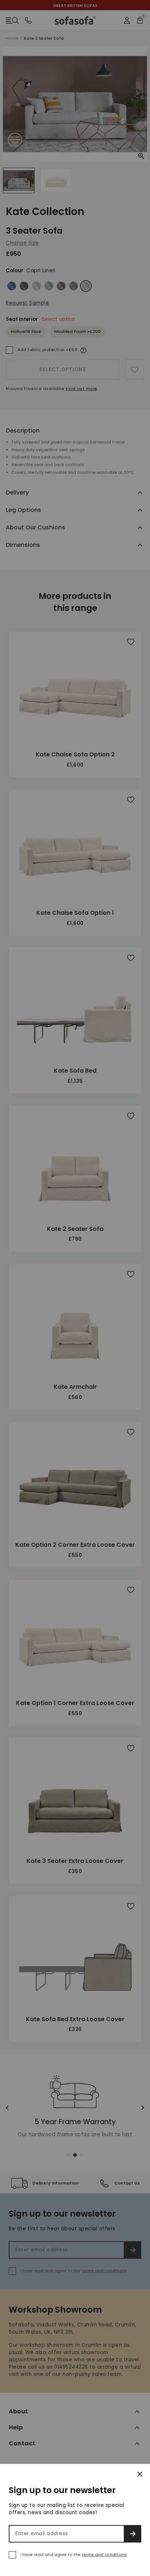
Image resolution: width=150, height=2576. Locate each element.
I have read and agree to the (74, 2555)
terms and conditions (104, 2555)
